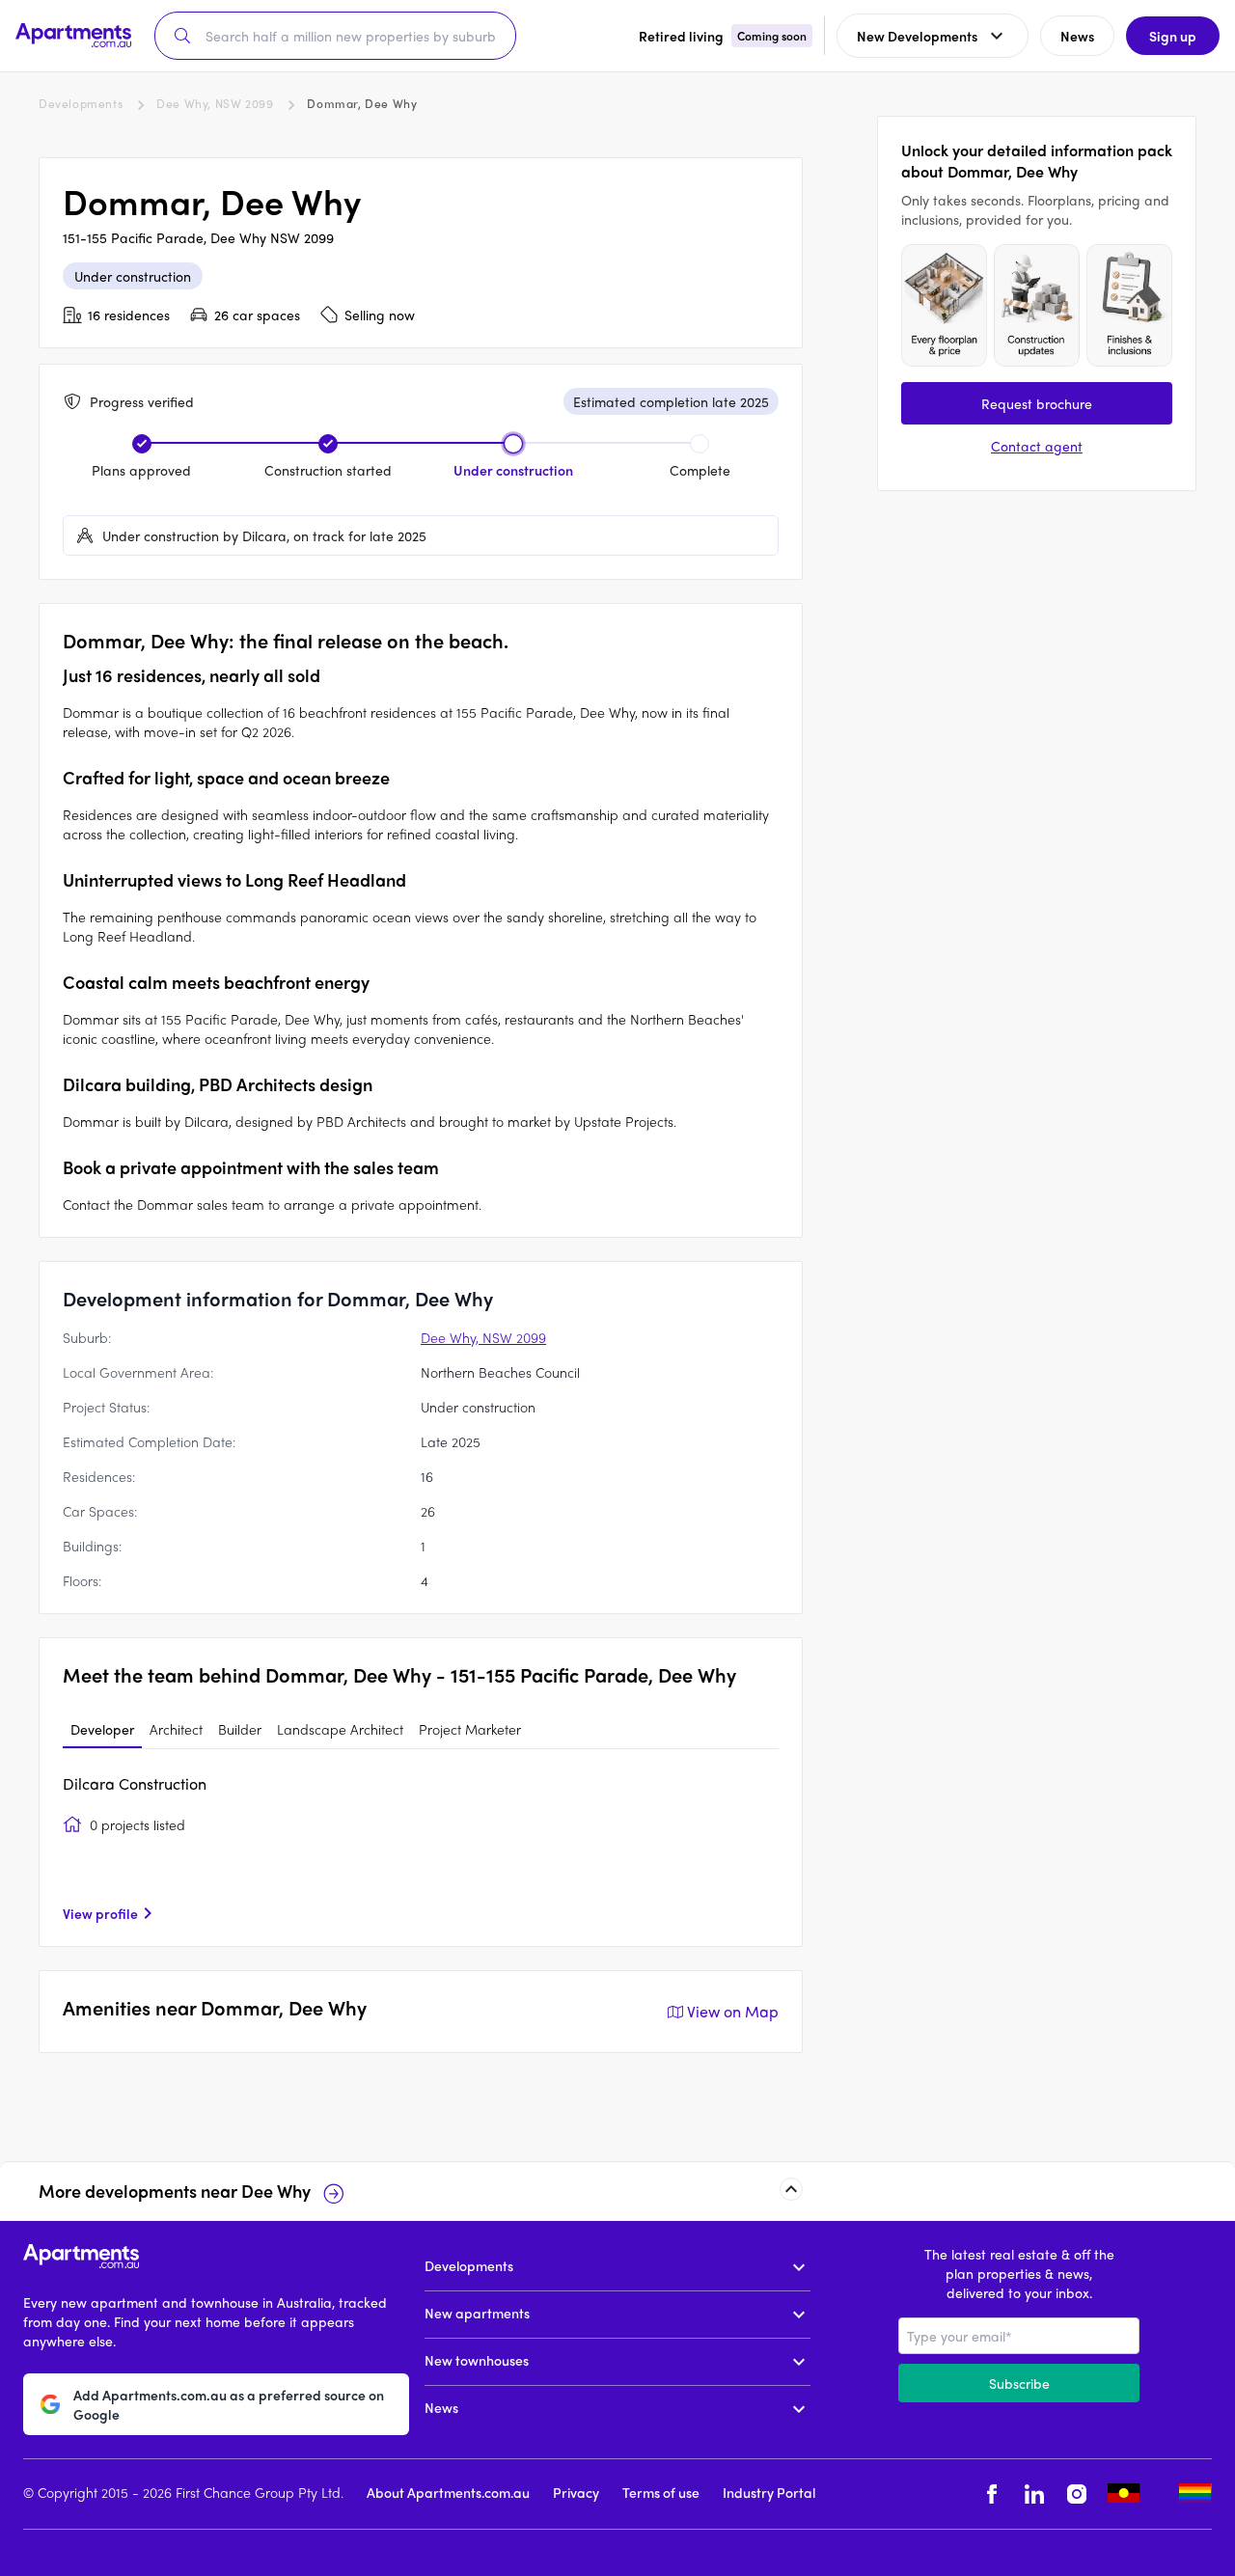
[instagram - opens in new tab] (1077, 2494)
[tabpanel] (421, 1848)
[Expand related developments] (791, 2189)
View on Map (733, 2011)
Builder (240, 1729)
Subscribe (1019, 2383)
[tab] (102, 1730)
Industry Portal (769, 2491)
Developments (81, 103)
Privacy (576, 2491)
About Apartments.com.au (448, 2491)
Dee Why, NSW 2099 (215, 103)
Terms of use (661, 2491)
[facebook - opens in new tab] (992, 2494)
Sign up (1173, 36)
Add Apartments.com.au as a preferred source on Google (229, 2403)
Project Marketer (470, 1729)
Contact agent (1037, 446)
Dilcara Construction (135, 1783)
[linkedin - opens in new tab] (1034, 2494)
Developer (102, 1729)
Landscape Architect (340, 1729)
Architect (176, 1729)
